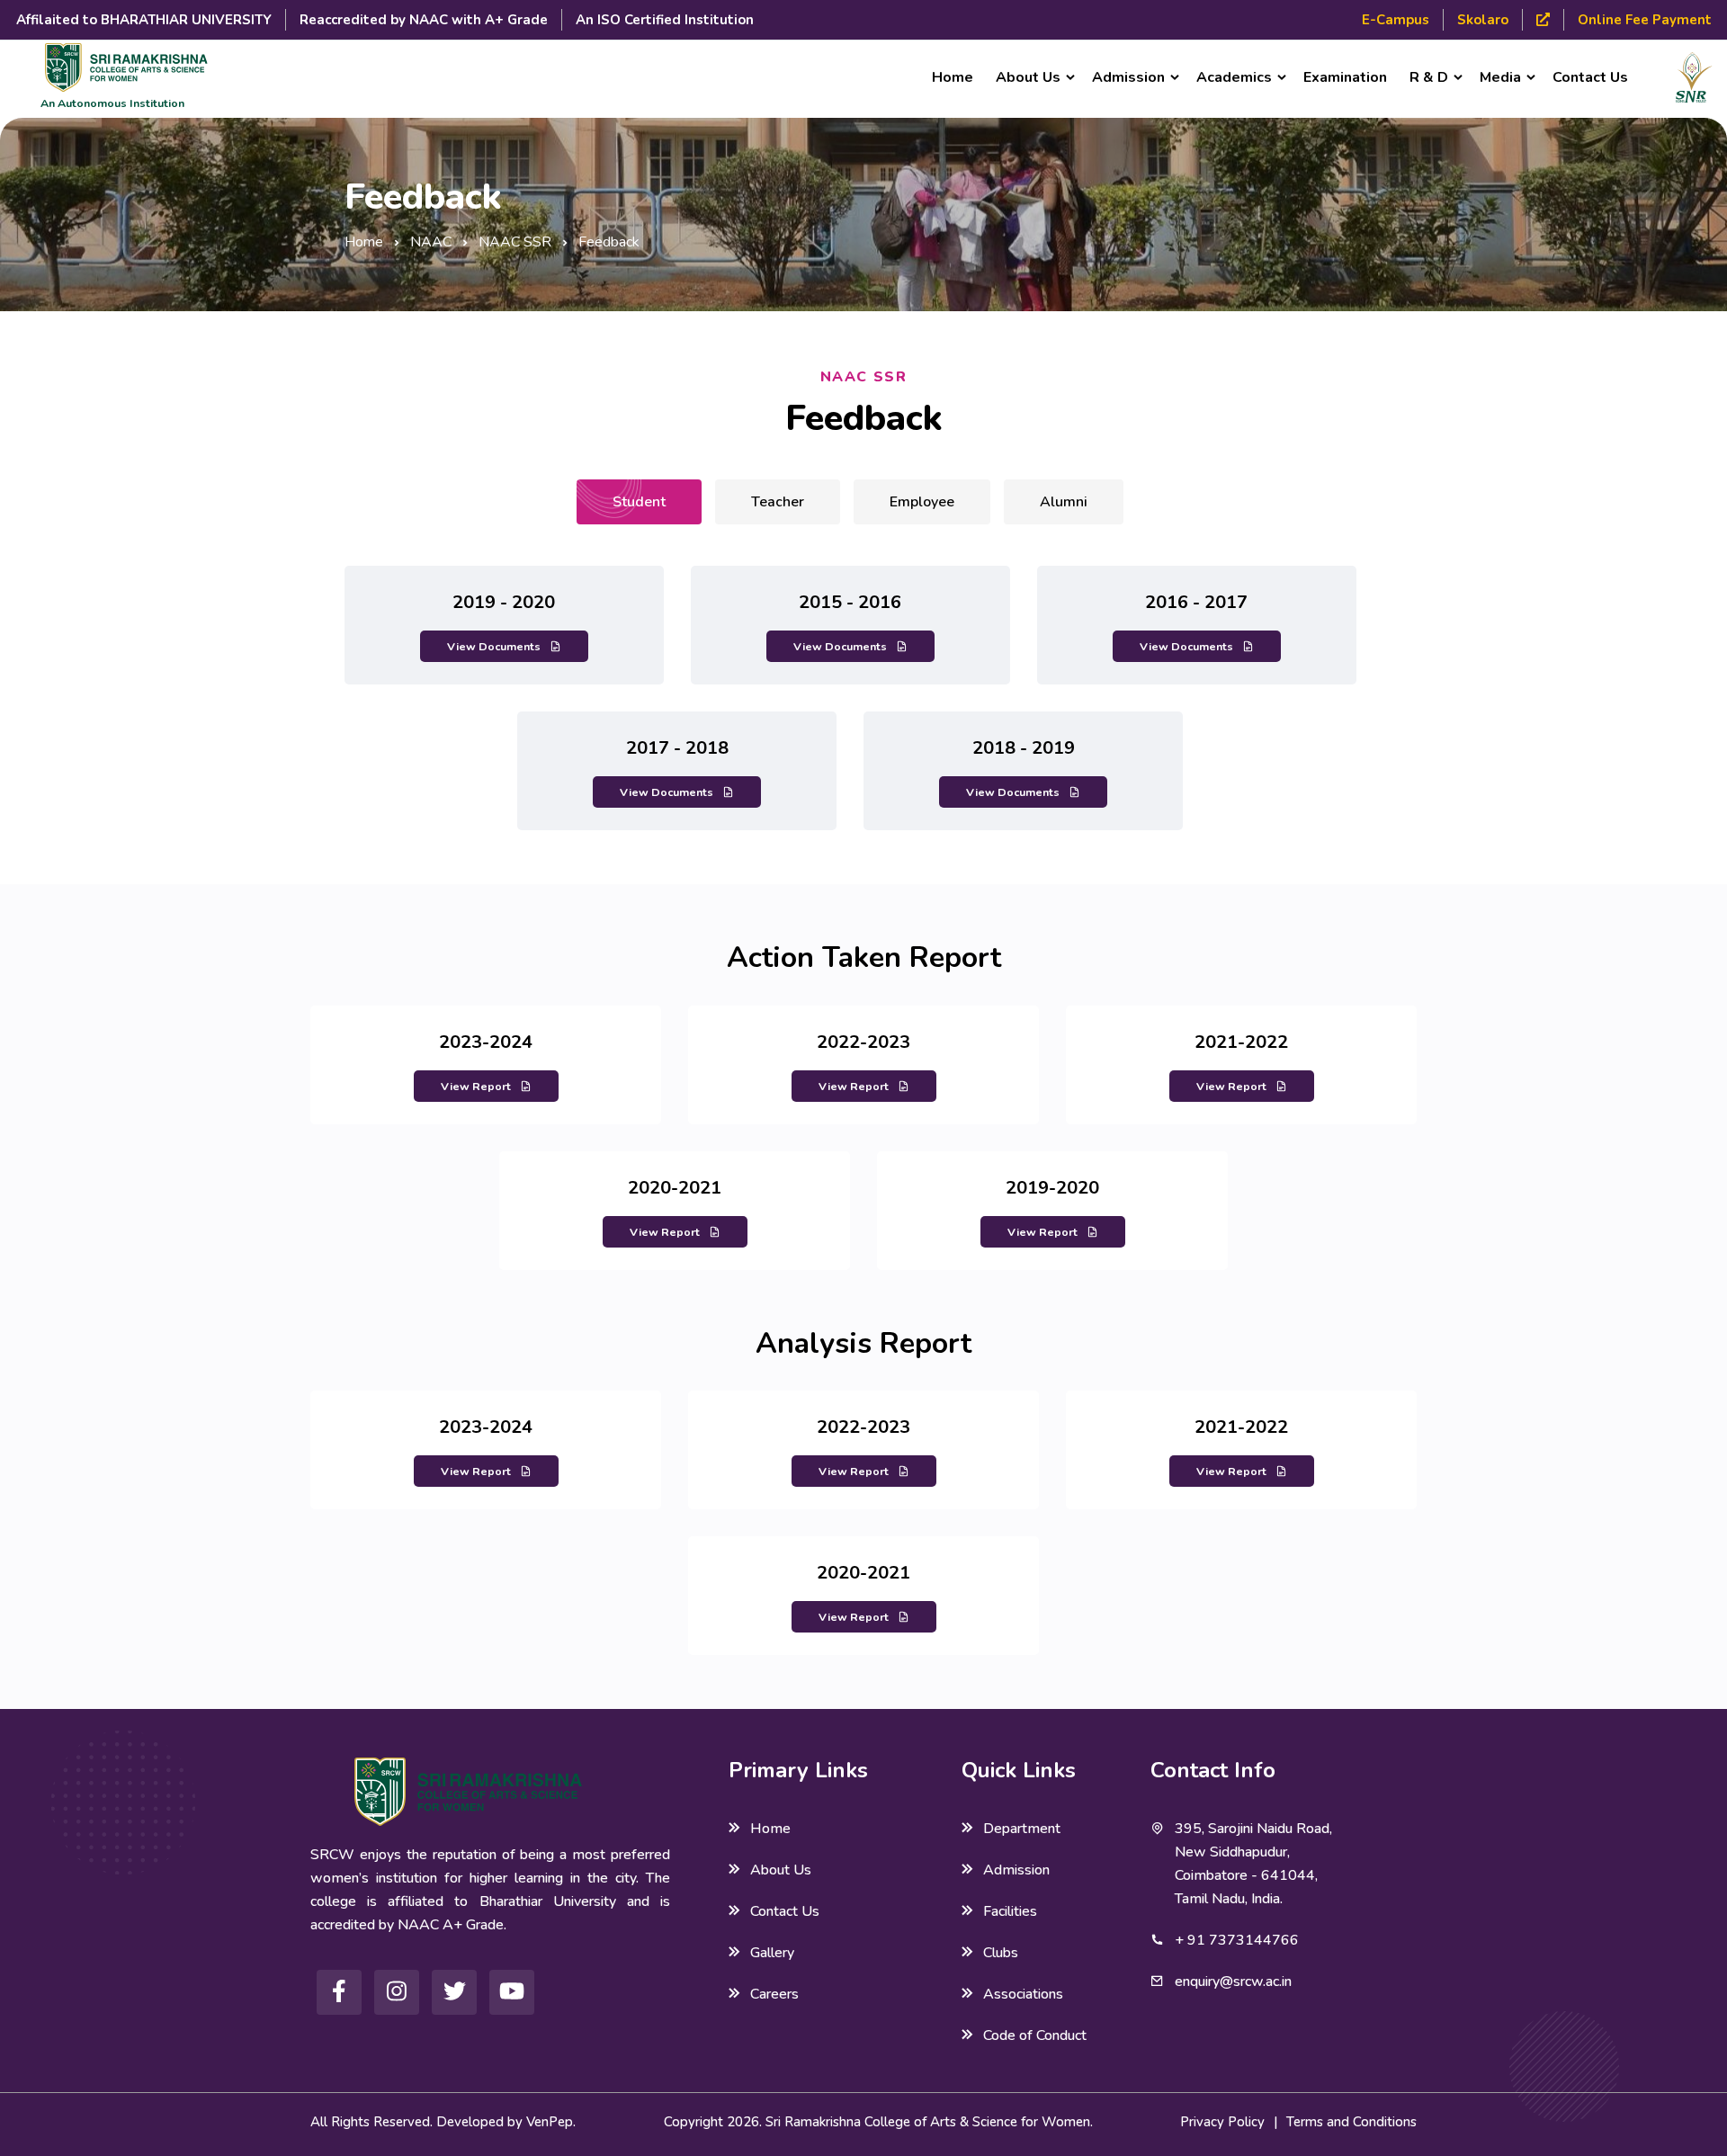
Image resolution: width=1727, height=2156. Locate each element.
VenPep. (551, 2122)
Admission (1016, 1870)
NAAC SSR (515, 242)
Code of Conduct (1035, 2035)
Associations (1023, 1994)
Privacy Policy (1222, 2122)
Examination (1345, 77)
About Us (781, 1870)
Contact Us (1590, 77)
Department (1022, 1829)
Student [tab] (639, 502)
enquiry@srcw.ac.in (1233, 1982)
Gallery (772, 1953)
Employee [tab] (922, 502)
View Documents (494, 646)
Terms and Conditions (1351, 2122)
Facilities (1010, 1911)
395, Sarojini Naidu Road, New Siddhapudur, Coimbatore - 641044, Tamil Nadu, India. (1253, 1864)
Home (953, 77)
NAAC (431, 242)
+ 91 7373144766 (1237, 1940)
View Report (476, 1086)
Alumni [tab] (1064, 502)
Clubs (1001, 1953)
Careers (774, 1994)
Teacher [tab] (778, 502)
